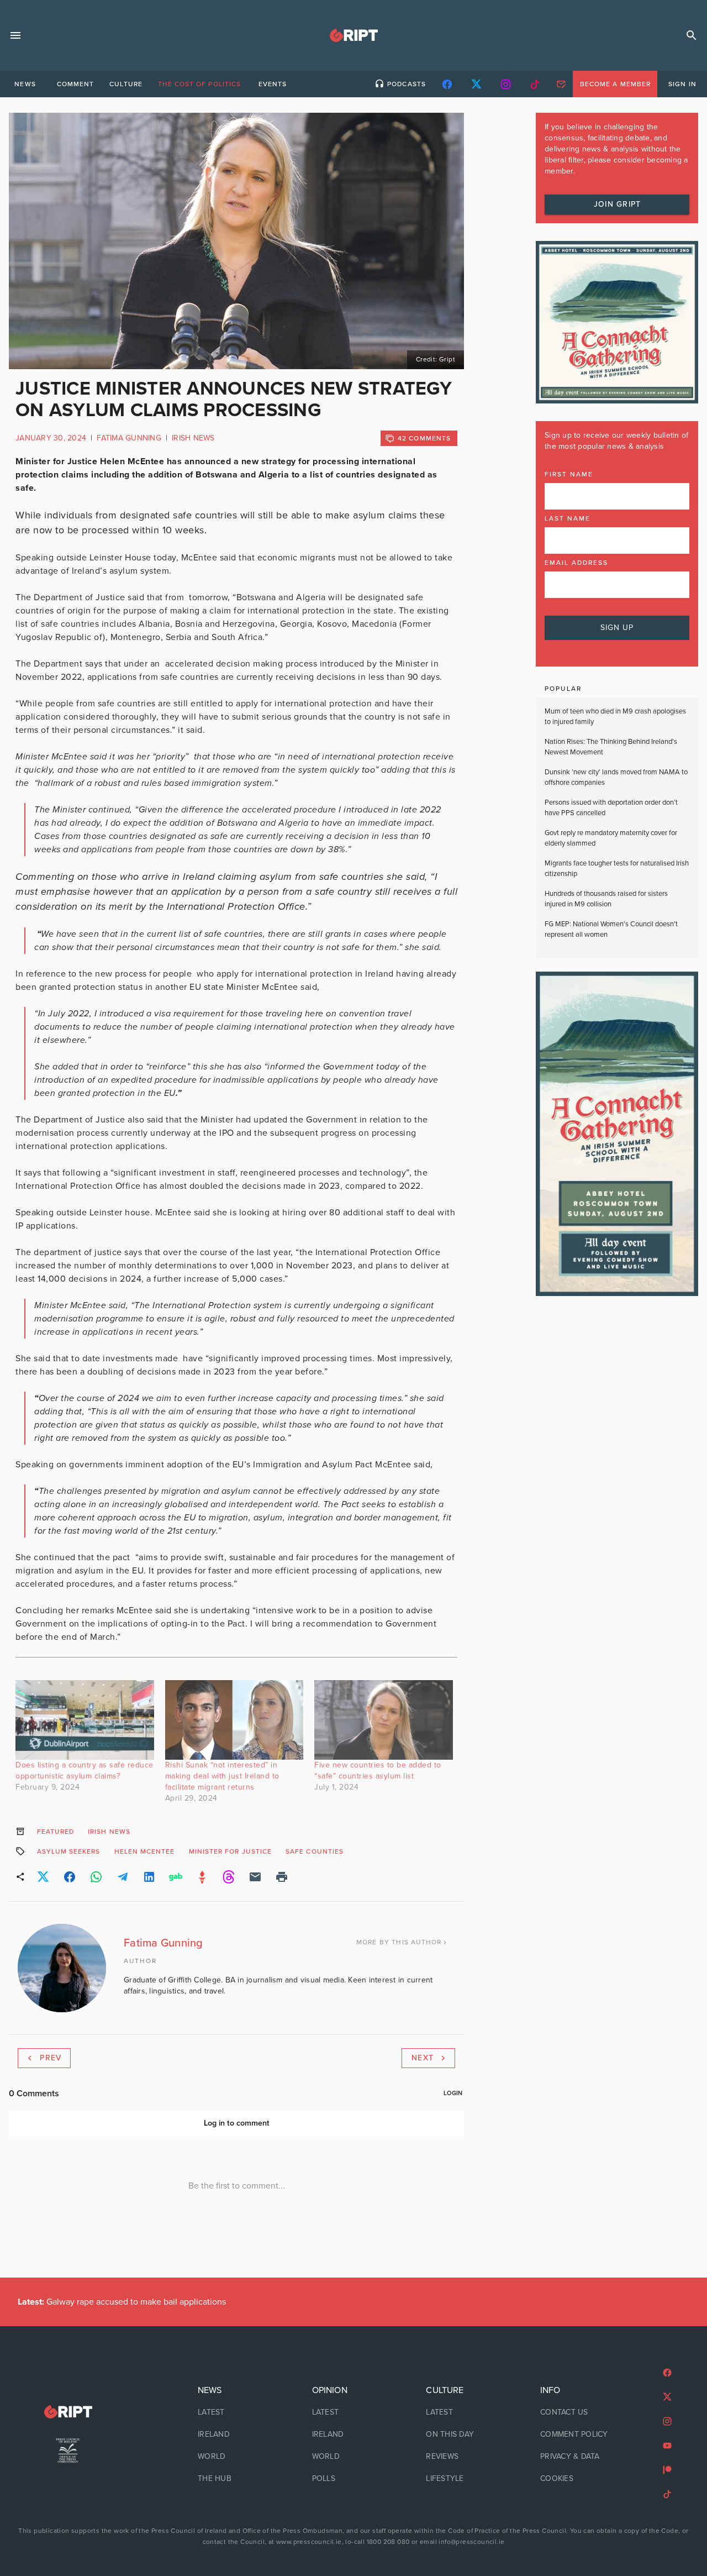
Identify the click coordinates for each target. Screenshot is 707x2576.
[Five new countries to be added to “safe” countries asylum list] (384, 1720)
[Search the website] (692, 35)
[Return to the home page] (68, 2412)
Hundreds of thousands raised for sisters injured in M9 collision (606, 899)
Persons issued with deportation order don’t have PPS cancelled (611, 808)
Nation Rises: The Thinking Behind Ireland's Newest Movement (611, 747)
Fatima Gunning (129, 438)
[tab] (25, 84)
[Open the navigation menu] (15, 35)
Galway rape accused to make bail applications (122, 2302)
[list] (239, 2435)
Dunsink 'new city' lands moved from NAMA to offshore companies (616, 778)
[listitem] (239, 2412)
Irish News (193, 438)
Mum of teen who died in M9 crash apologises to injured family (615, 717)
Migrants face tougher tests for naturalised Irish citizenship (617, 869)
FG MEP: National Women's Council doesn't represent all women (611, 930)
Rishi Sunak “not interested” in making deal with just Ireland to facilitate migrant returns (222, 1776)
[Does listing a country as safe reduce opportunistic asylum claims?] (85, 1720)
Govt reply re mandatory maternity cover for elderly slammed (611, 838)
